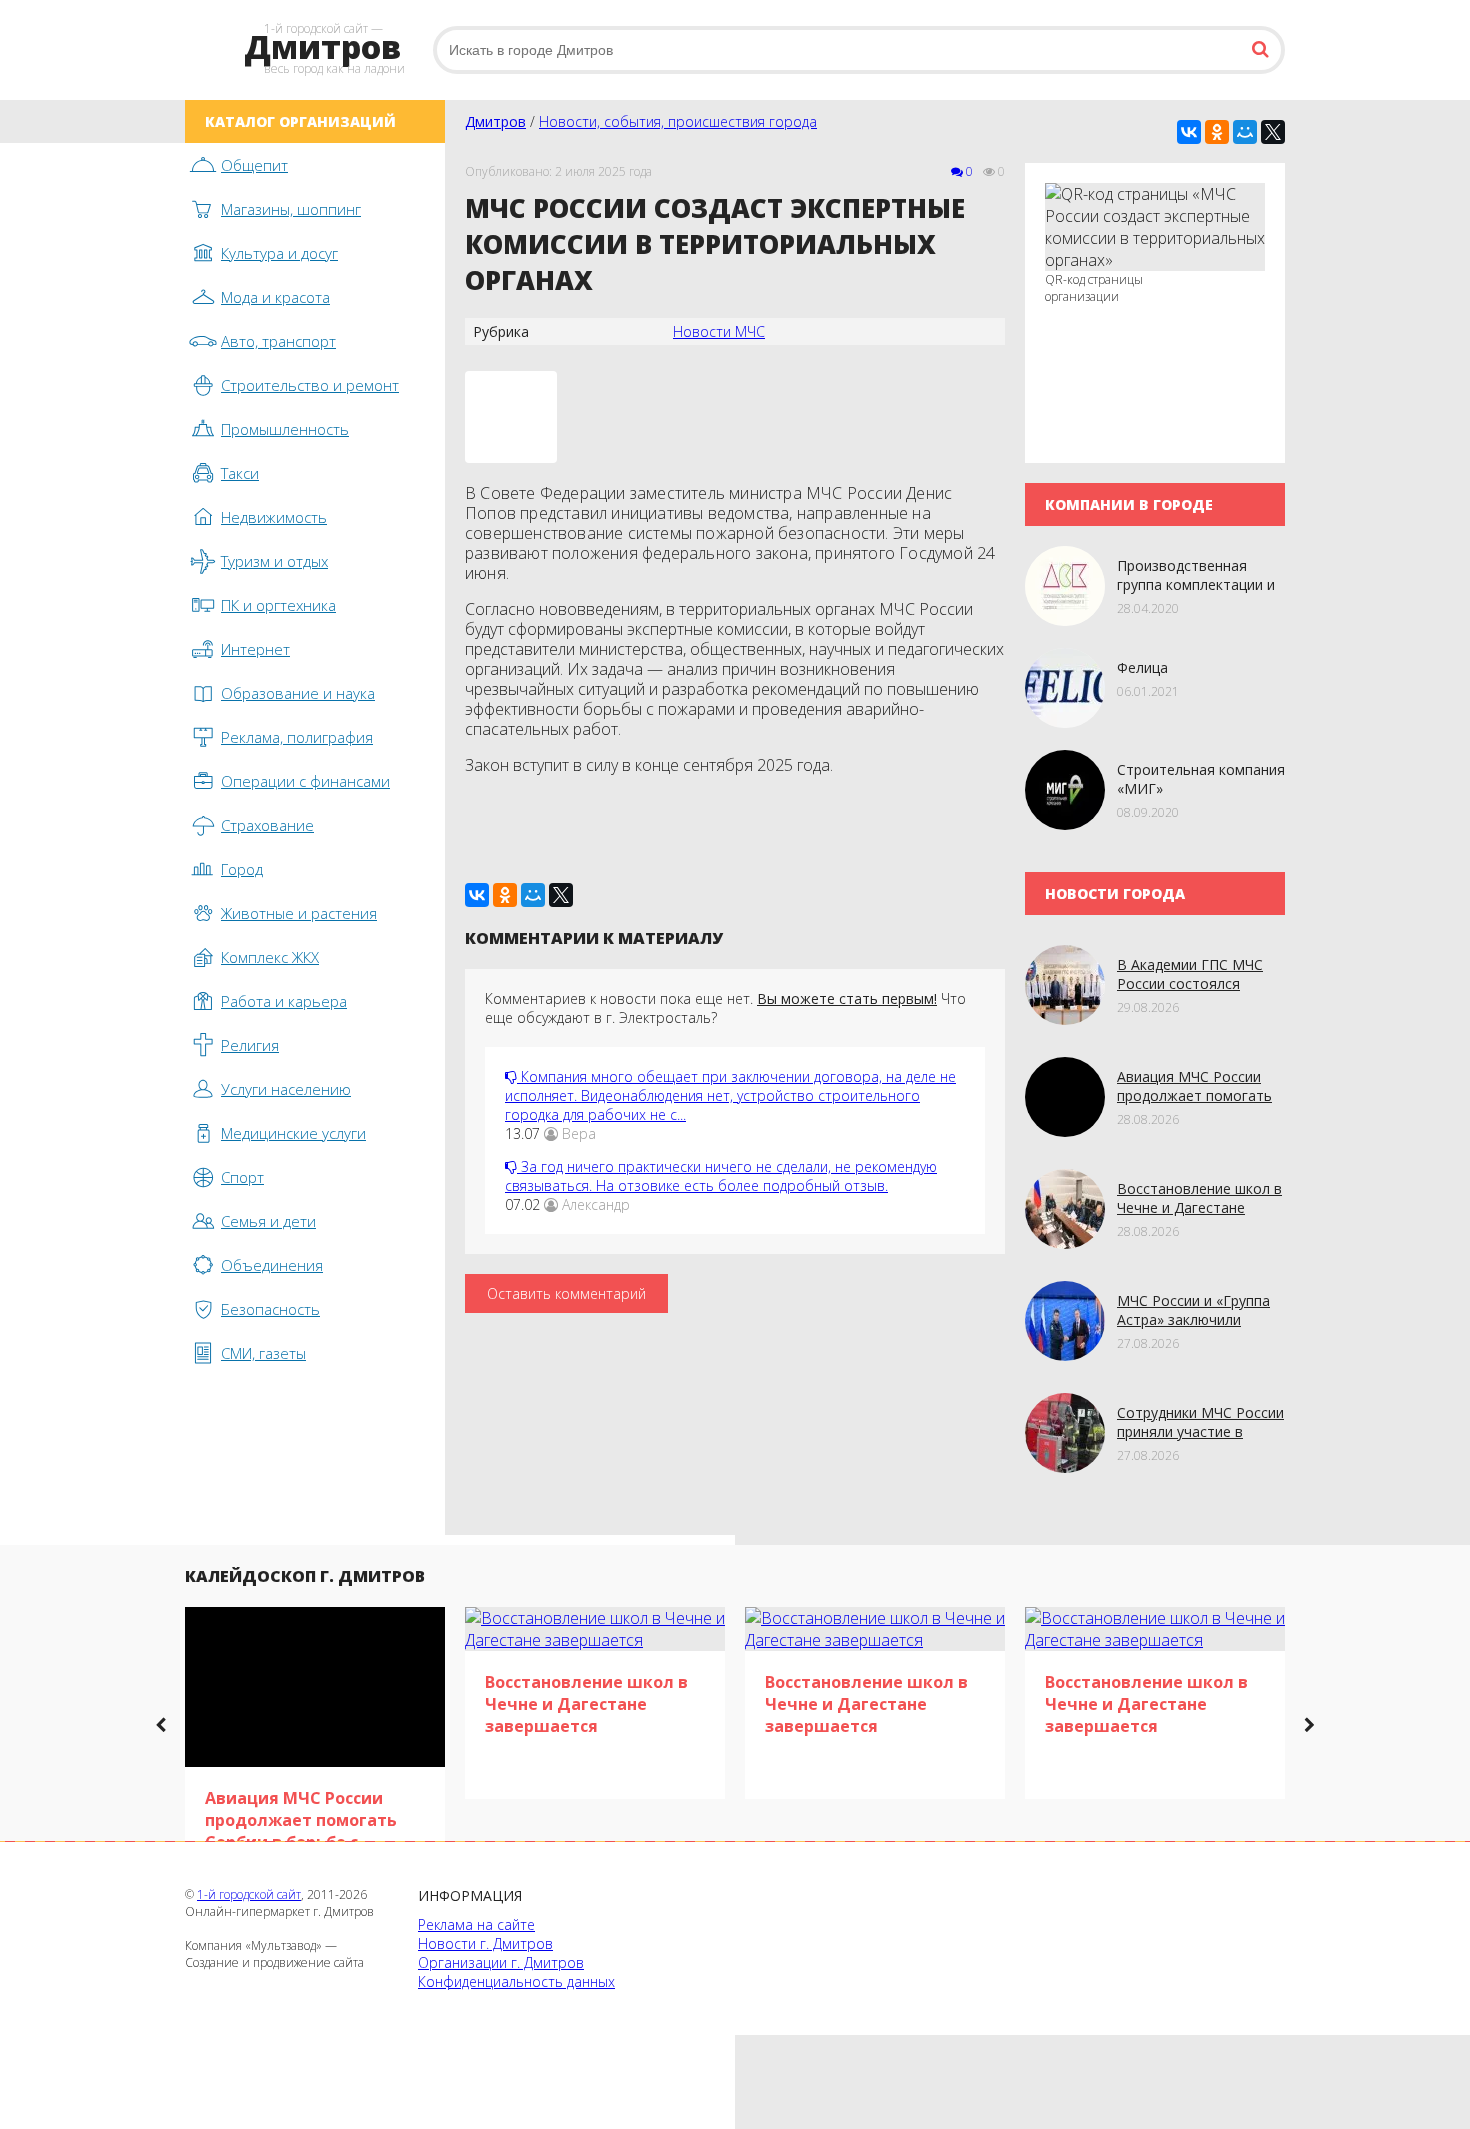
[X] (1273, 132)
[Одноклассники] (1217, 132)
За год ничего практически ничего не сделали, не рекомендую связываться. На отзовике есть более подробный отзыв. (721, 1176)
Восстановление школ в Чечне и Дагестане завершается (1199, 1207)
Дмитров (495, 121)
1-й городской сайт (249, 1894)
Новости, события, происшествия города (678, 121)
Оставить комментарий (566, 1293)
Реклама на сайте (476, 1924)
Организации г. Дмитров (501, 1962)
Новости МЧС (719, 331)
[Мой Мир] (1245, 132)
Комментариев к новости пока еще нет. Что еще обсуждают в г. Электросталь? (725, 1008)
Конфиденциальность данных (516, 1981)
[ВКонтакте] (1189, 132)
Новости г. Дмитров (485, 1943)
